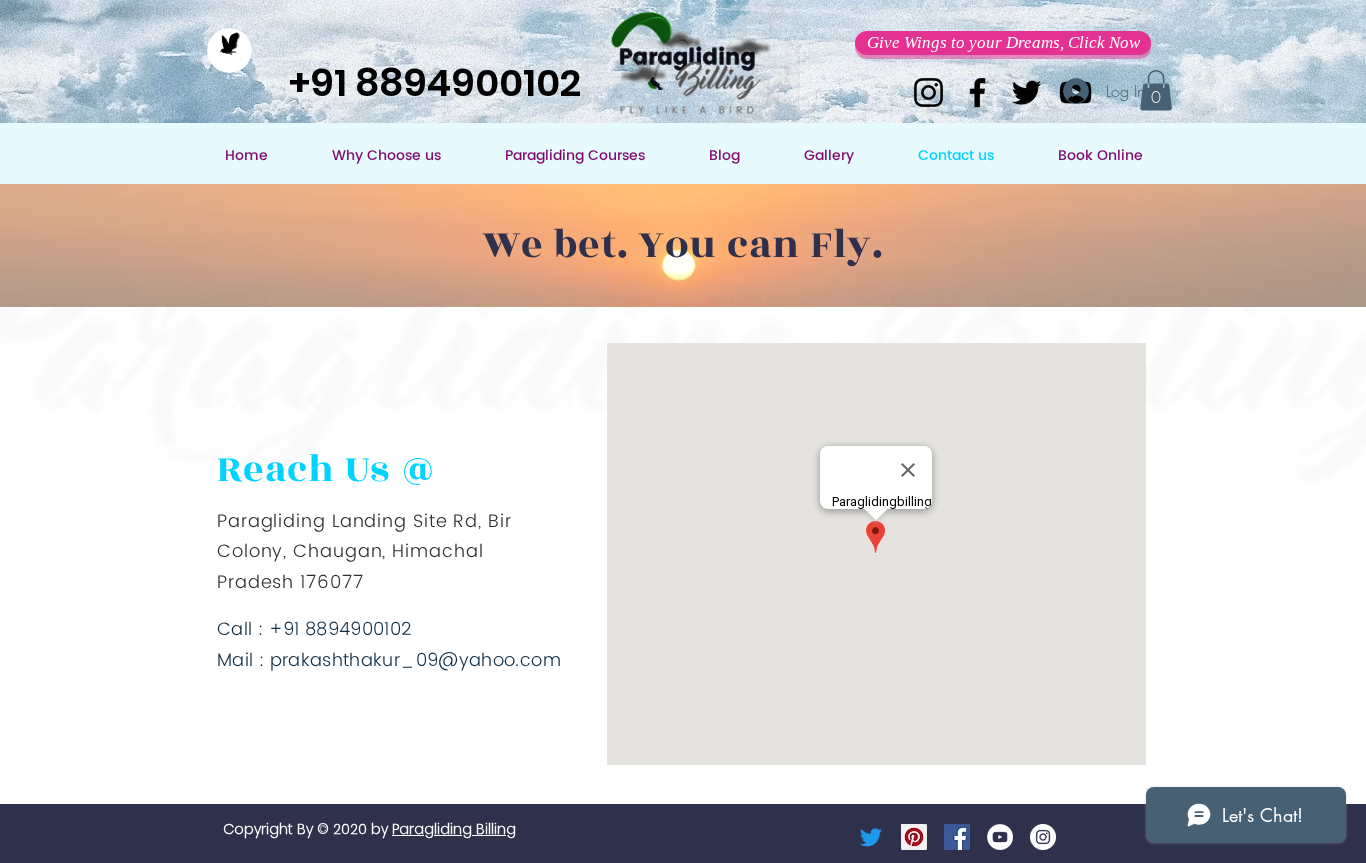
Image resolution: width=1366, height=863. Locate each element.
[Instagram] (928, 92)
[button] (1003, 43)
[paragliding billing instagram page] (1043, 837)
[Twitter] (1026, 92)
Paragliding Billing (454, 829)
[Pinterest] (914, 837)
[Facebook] (977, 92)
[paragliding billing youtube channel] (1000, 837)
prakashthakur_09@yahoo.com (415, 660)
